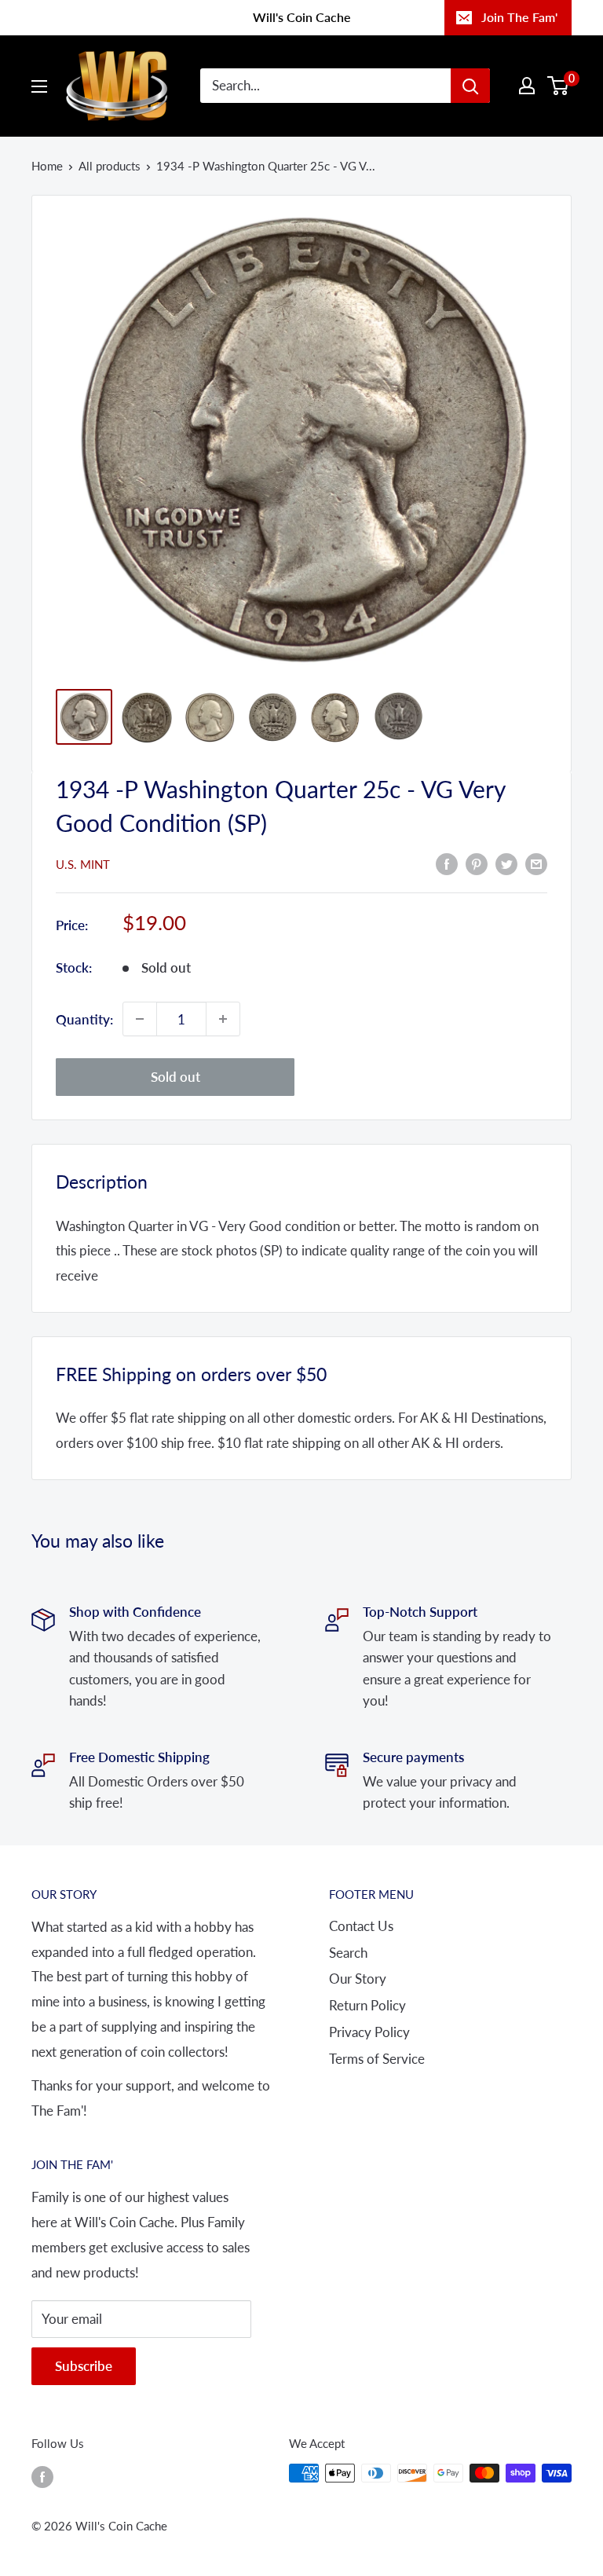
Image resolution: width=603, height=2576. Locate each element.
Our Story (358, 1979)
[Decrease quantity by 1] (140, 1019)
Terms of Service (377, 2059)
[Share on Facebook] (447, 863)
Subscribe (84, 2366)
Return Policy (367, 2005)
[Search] (470, 86)
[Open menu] (39, 86)
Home (47, 166)
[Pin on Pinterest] (477, 863)
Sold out (175, 1077)
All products (110, 166)
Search (348, 1953)
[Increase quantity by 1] (223, 1019)
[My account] (527, 86)
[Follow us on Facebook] (42, 2475)
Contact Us (361, 1926)
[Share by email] (536, 863)
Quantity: (84, 1019)
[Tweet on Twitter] (506, 863)
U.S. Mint (83, 864)
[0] (559, 86)
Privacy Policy (369, 2032)
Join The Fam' (519, 17)
